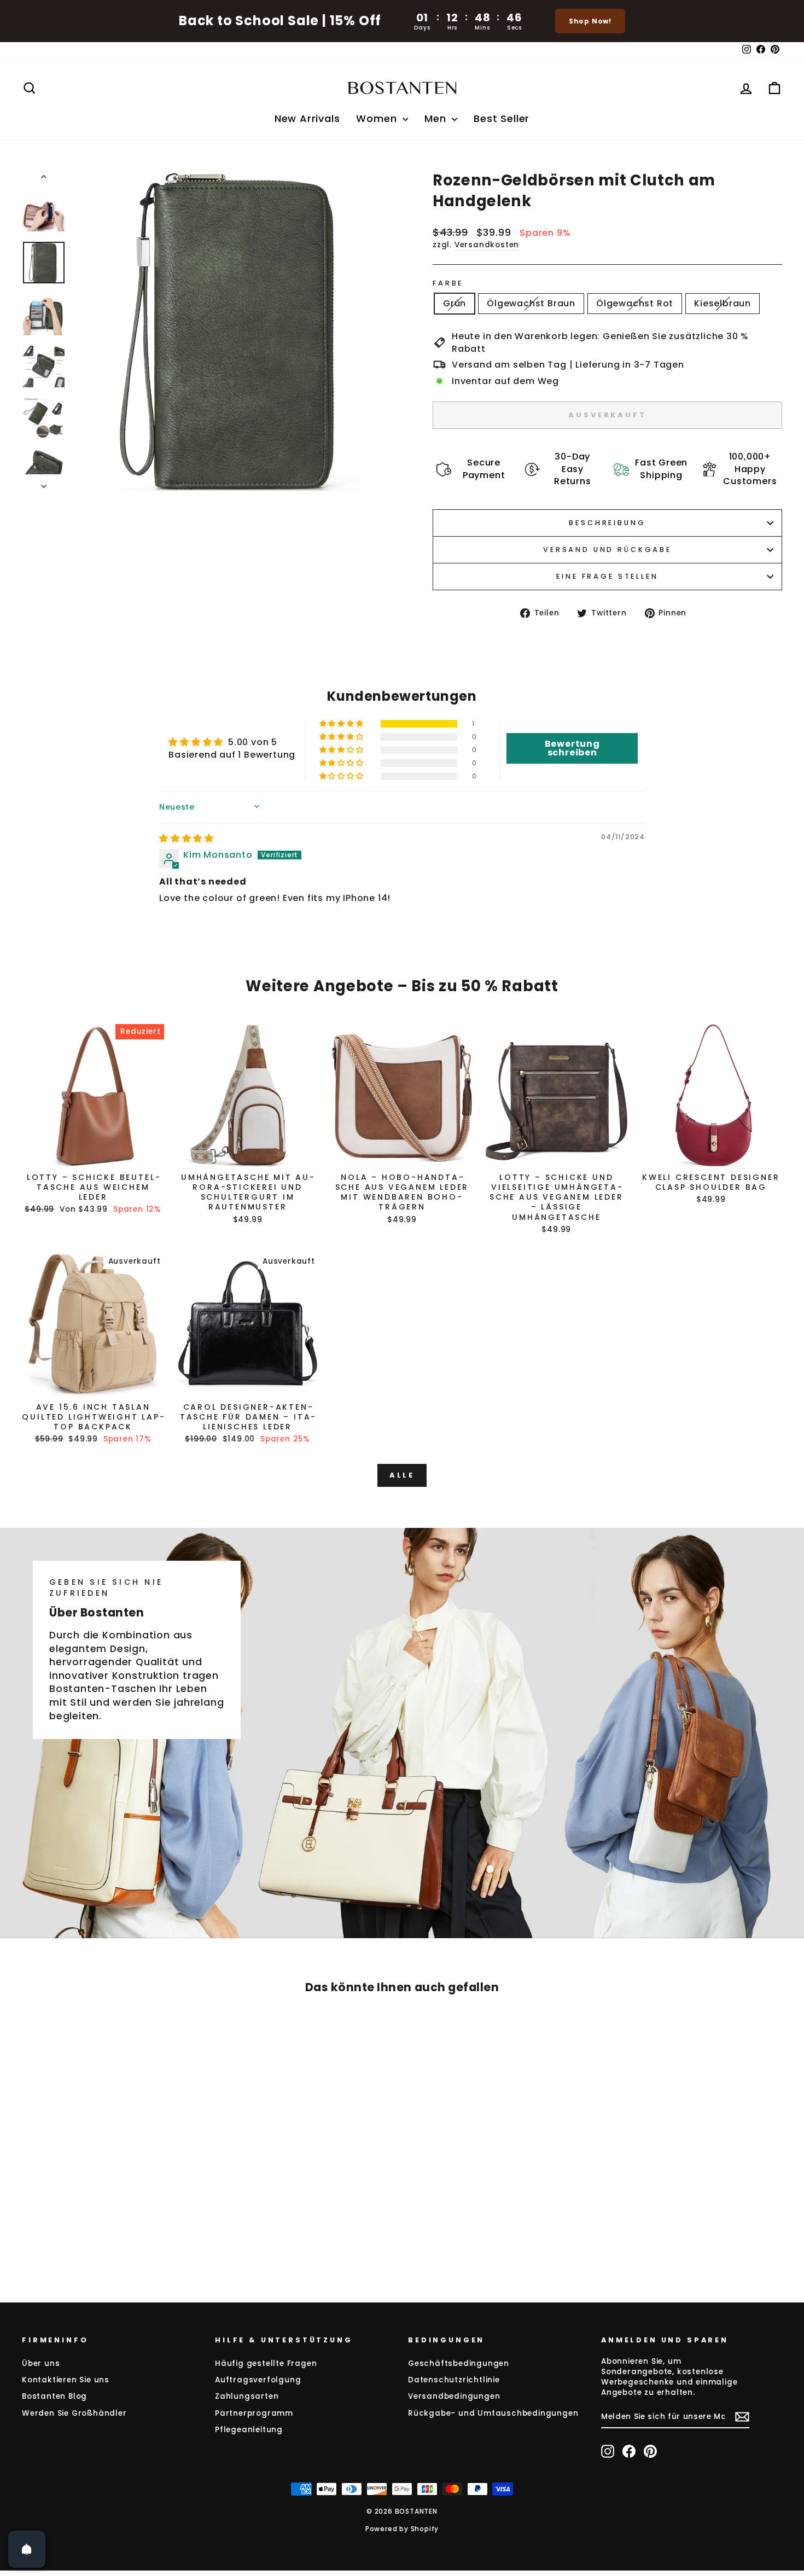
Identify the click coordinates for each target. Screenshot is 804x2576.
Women (378, 118)
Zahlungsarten (247, 2396)
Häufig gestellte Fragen (266, 2363)
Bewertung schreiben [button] (572, 748)
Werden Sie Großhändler (74, 2413)
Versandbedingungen (454, 2396)
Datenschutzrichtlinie (454, 2380)
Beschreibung (607, 523)
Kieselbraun (723, 303)
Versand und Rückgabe (607, 549)
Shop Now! (590, 21)
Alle (402, 1475)
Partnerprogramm (254, 2413)
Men (437, 118)
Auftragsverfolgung (258, 2380)
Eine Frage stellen (607, 576)
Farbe (448, 283)
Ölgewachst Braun (531, 303)
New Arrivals (307, 118)
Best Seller (502, 118)
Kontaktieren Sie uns (66, 2380)
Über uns (41, 2363)
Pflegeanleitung (249, 2430)
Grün (455, 303)
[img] (187, 838)
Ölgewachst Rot (635, 303)
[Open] (27, 2549)
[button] (342, 724)
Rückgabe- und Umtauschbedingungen (493, 2413)
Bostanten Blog (54, 2396)
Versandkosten (487, 245)
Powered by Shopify (402, 2529)
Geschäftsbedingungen (459, 2363)
